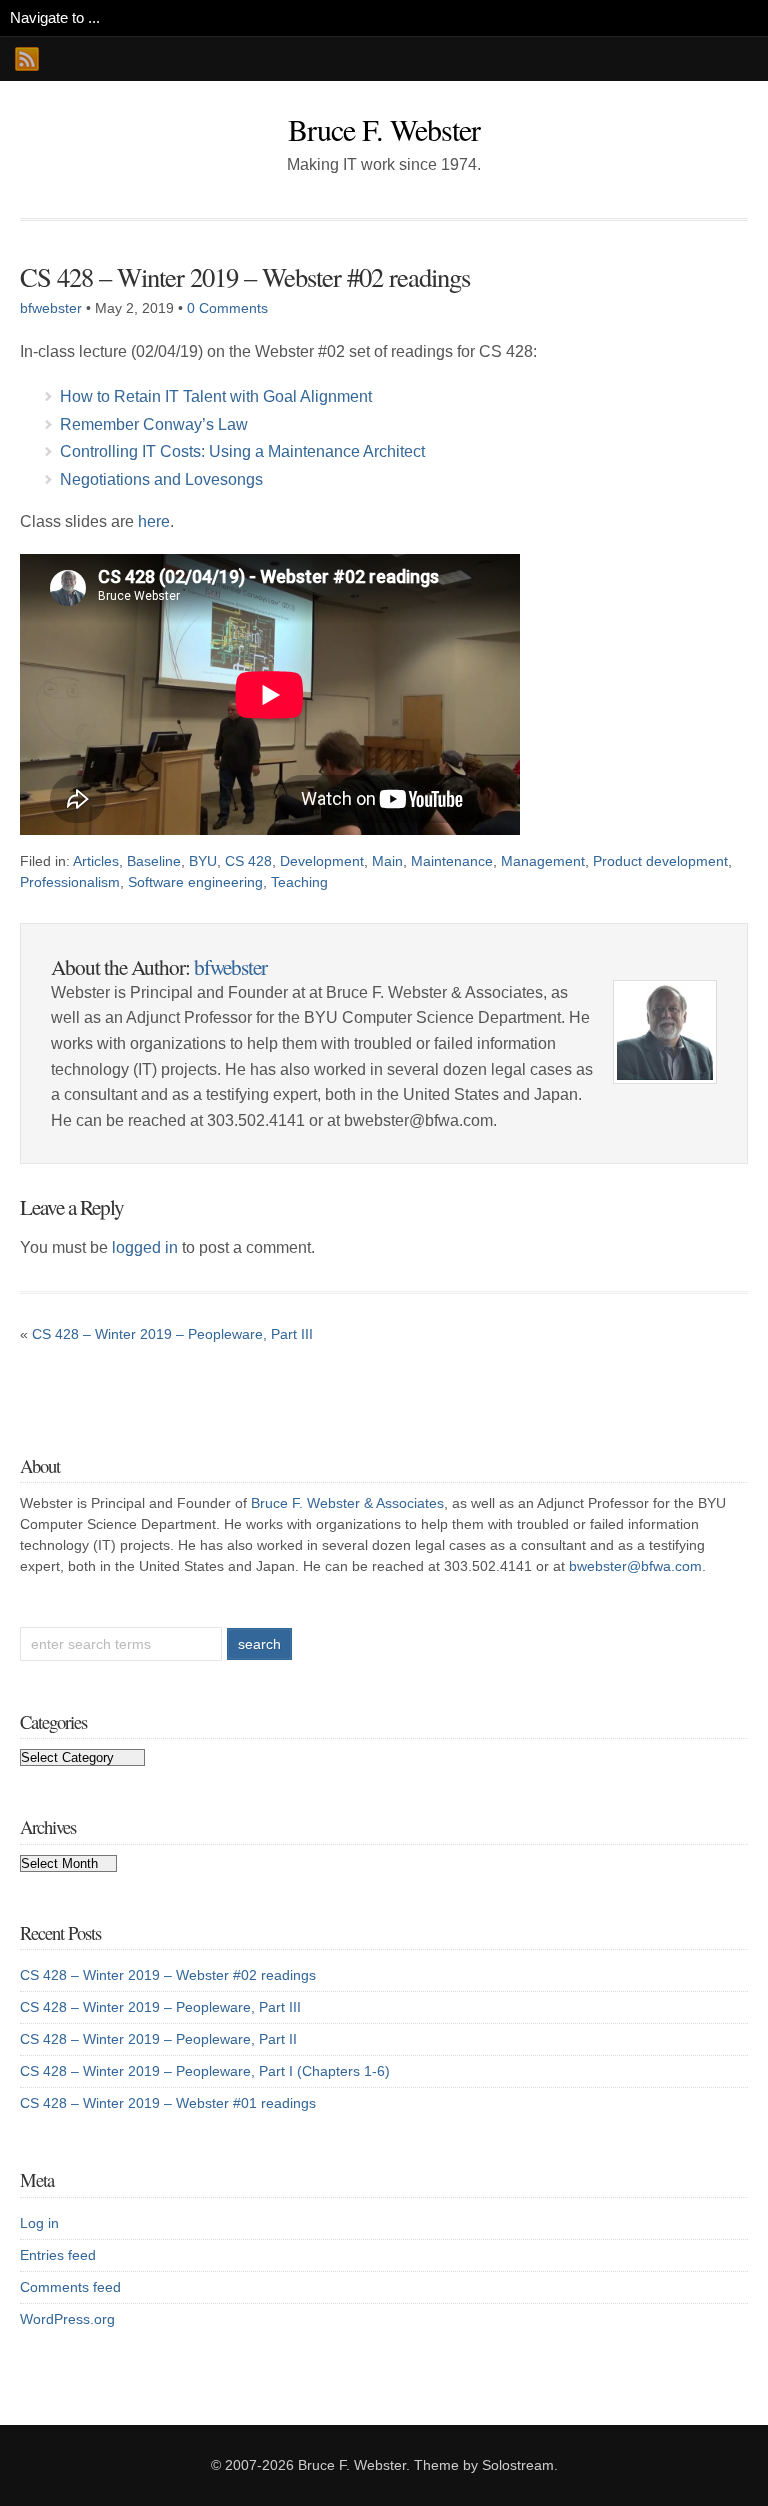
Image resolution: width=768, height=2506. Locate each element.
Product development (660, 861)
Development (322, 861)
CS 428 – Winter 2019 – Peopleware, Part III (172, 1334)
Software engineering (195, 882)
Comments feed (70, 2287)
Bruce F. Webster (384, 129)
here (154, 521)
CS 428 (248, 861)
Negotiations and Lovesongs (161, 479)
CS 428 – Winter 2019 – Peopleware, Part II (158, 2039)
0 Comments (227, 308)
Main (387, 861)
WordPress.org (67, 2319)
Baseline (154, 861)
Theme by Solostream (484, 2465)
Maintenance (452, 861)
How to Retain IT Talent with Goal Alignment (216, 396)
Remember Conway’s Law (154, 424)
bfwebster (51, 308)
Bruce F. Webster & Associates (347, 1503)
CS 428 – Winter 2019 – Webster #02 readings (245, 276)
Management (543, 861)
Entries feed (58, 2255)
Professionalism (70, 882)
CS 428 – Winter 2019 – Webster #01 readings (168, 2103)
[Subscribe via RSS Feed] (27, 59)
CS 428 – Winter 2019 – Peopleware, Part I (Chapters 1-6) (205, 2071)
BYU (203, 861)
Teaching (299, 882)
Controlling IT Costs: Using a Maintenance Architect (242, 451)
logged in (145, 1247)
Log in (39, 2223)
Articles (96, 861)
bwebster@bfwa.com (635, 1566)
